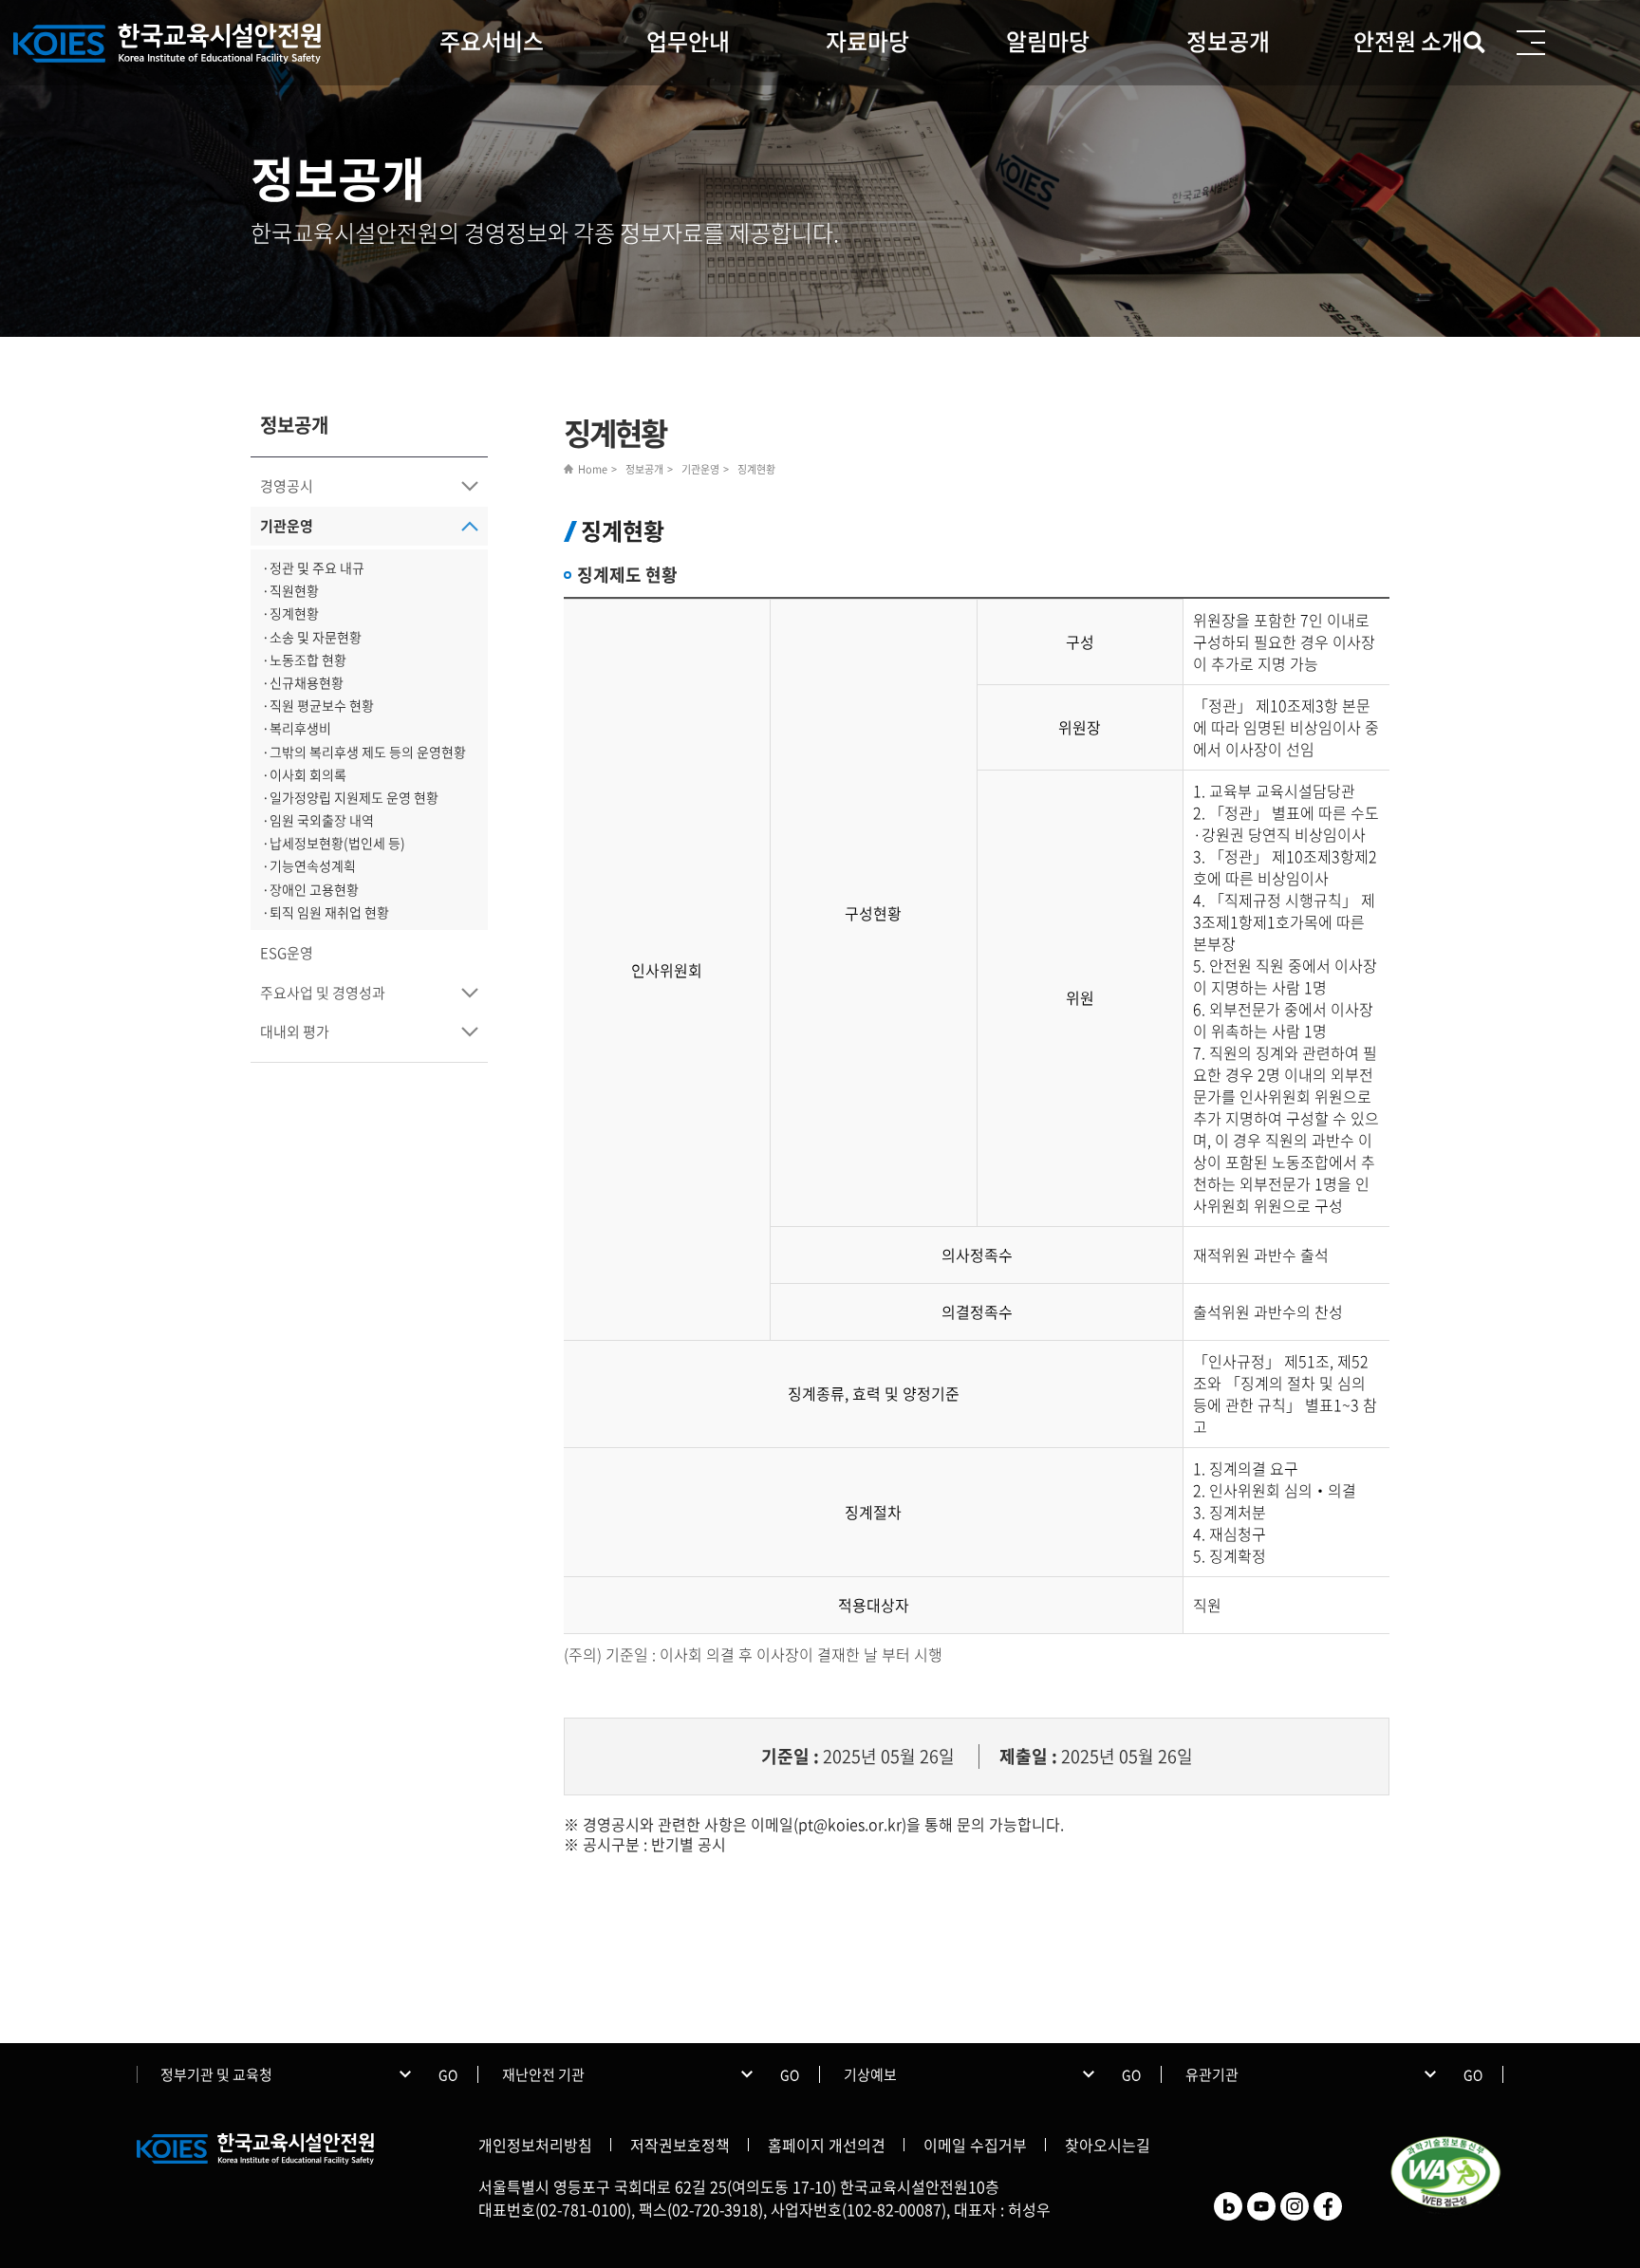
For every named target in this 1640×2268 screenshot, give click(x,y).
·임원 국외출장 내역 (318, 820)
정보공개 (1228, 41)
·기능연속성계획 (309, 865)
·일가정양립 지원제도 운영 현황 (350, 797)
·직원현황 (290, 590)
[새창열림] (1228, 2204)
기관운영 (287, 526)
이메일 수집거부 (975, 2145)
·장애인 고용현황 (310, 889)
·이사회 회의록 (304, 774)
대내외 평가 (295, 1032)
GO (448, 2074)
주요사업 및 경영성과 (323, 993)
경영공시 (287, 486)
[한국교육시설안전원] (170, 44)
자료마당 (867, 41)
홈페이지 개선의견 (827, 2145)
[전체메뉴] (1531, 43)
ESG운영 (287, 953)
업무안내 (688, 41)
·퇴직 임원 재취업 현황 (326, 912)
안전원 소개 (1408, 41)
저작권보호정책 (680, 2145)
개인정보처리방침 (535, 2145)
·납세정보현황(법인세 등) (334, 843)
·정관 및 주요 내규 (313, 567)
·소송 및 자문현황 (312, 637)
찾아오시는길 (1108, 2145)
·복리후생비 (297, 728)
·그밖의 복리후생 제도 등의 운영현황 (364, 752)
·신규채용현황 (303, 682)
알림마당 (1048, 41)
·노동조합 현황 (304, 660)
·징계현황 (290, 613)
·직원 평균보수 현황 (318, 705)
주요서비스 (492, 41)
